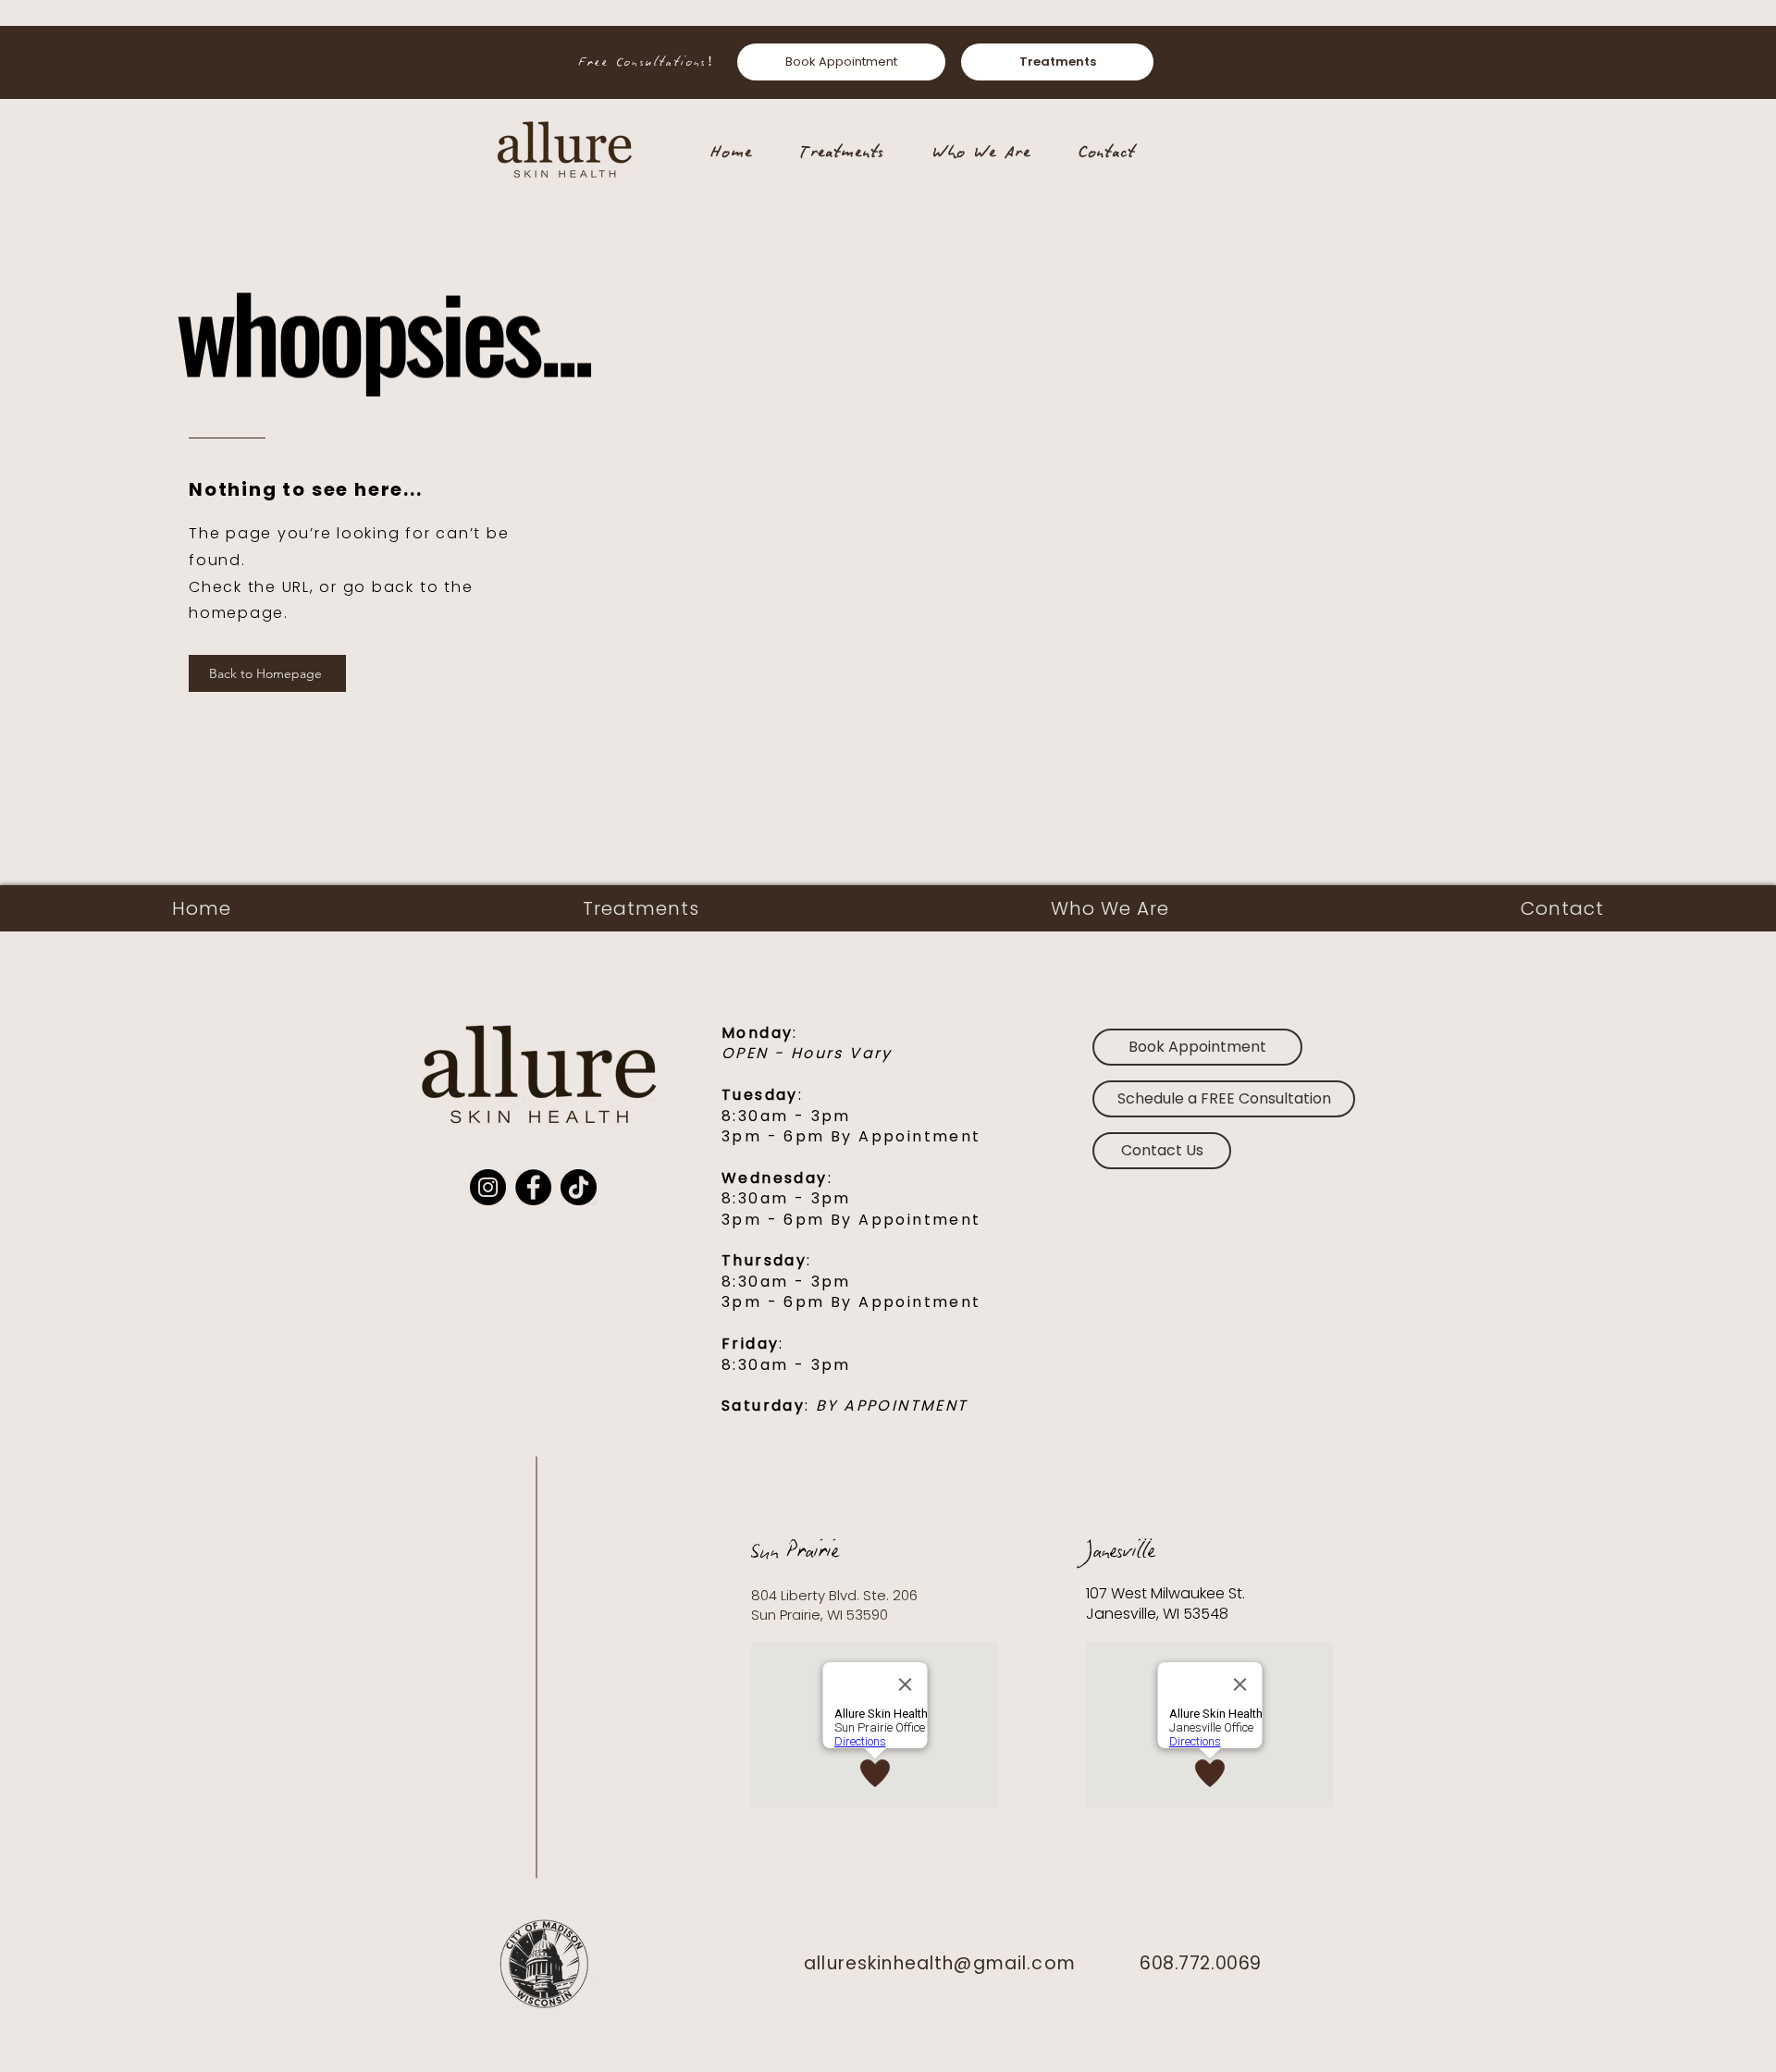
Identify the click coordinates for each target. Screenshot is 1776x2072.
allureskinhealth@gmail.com (940, 1963)
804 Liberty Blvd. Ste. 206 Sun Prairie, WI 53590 (834, 1605)
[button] (1224, 1099)
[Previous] (89, 62)
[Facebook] (533, 1187)
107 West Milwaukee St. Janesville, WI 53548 (1167, 1603)
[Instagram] (488, 1187)
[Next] (1687, 62)
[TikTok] (579, 1187)
